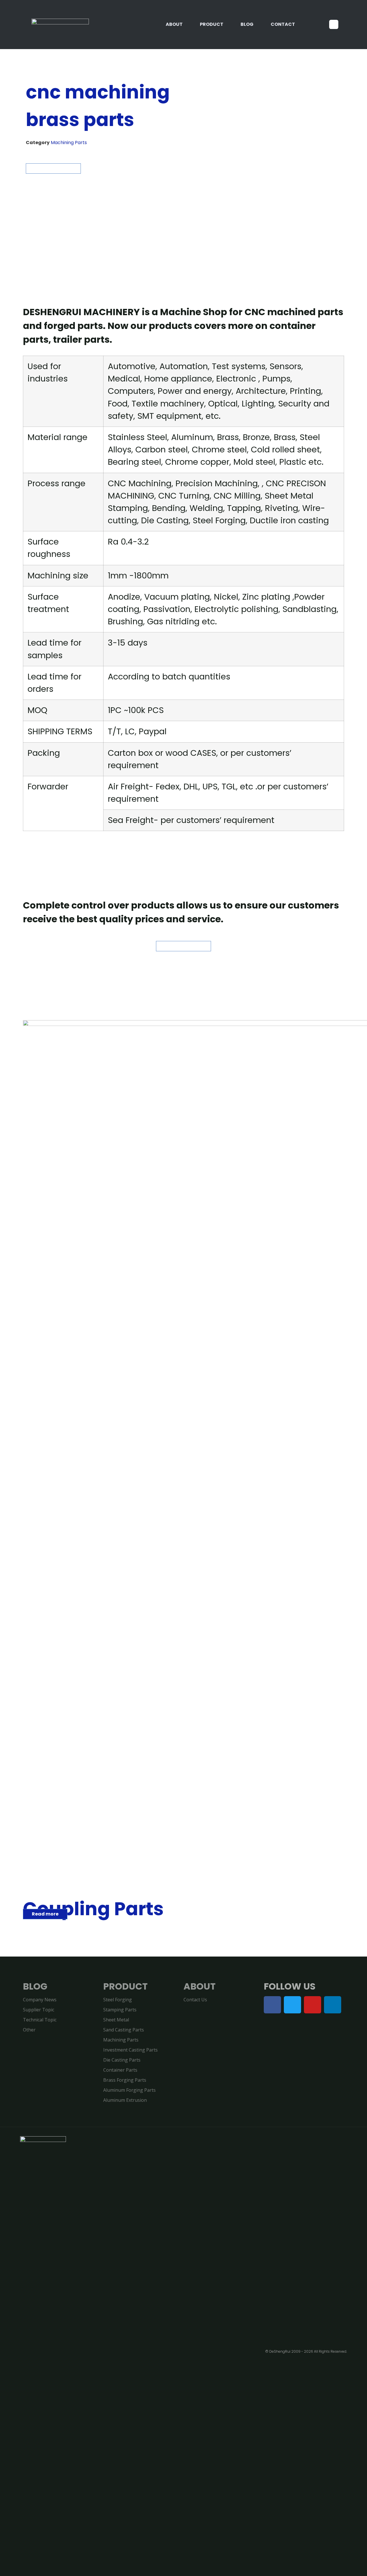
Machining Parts (69, 143)
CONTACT (283, 24)
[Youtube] (313, 2005)
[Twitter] (292, 2005)
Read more (45, 1914)
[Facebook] (272, 2005)
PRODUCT (212, 24)
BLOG (247, 24)
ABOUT (174, 24)
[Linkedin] (333, 2005)
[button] (334, 24)
